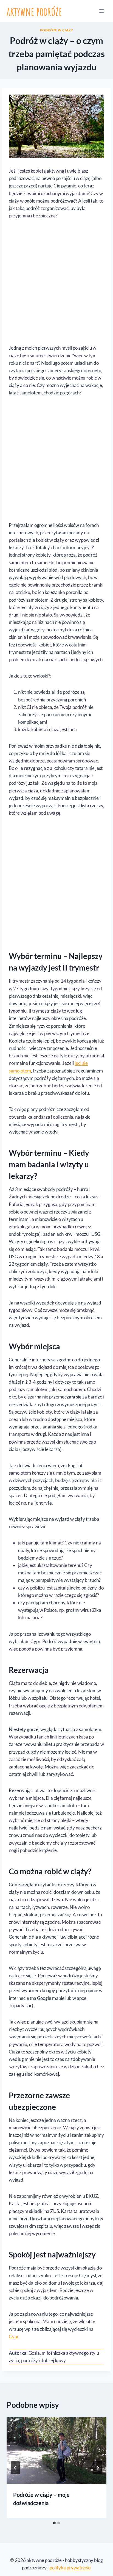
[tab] (54, 2523)
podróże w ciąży (57, 30)
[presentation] (56, 2451)
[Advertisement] (56, 285)
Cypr (14, 2336)
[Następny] (98, 2468)
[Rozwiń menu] (101, 11)
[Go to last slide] (15, 2468)
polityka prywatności (70, 2568)
